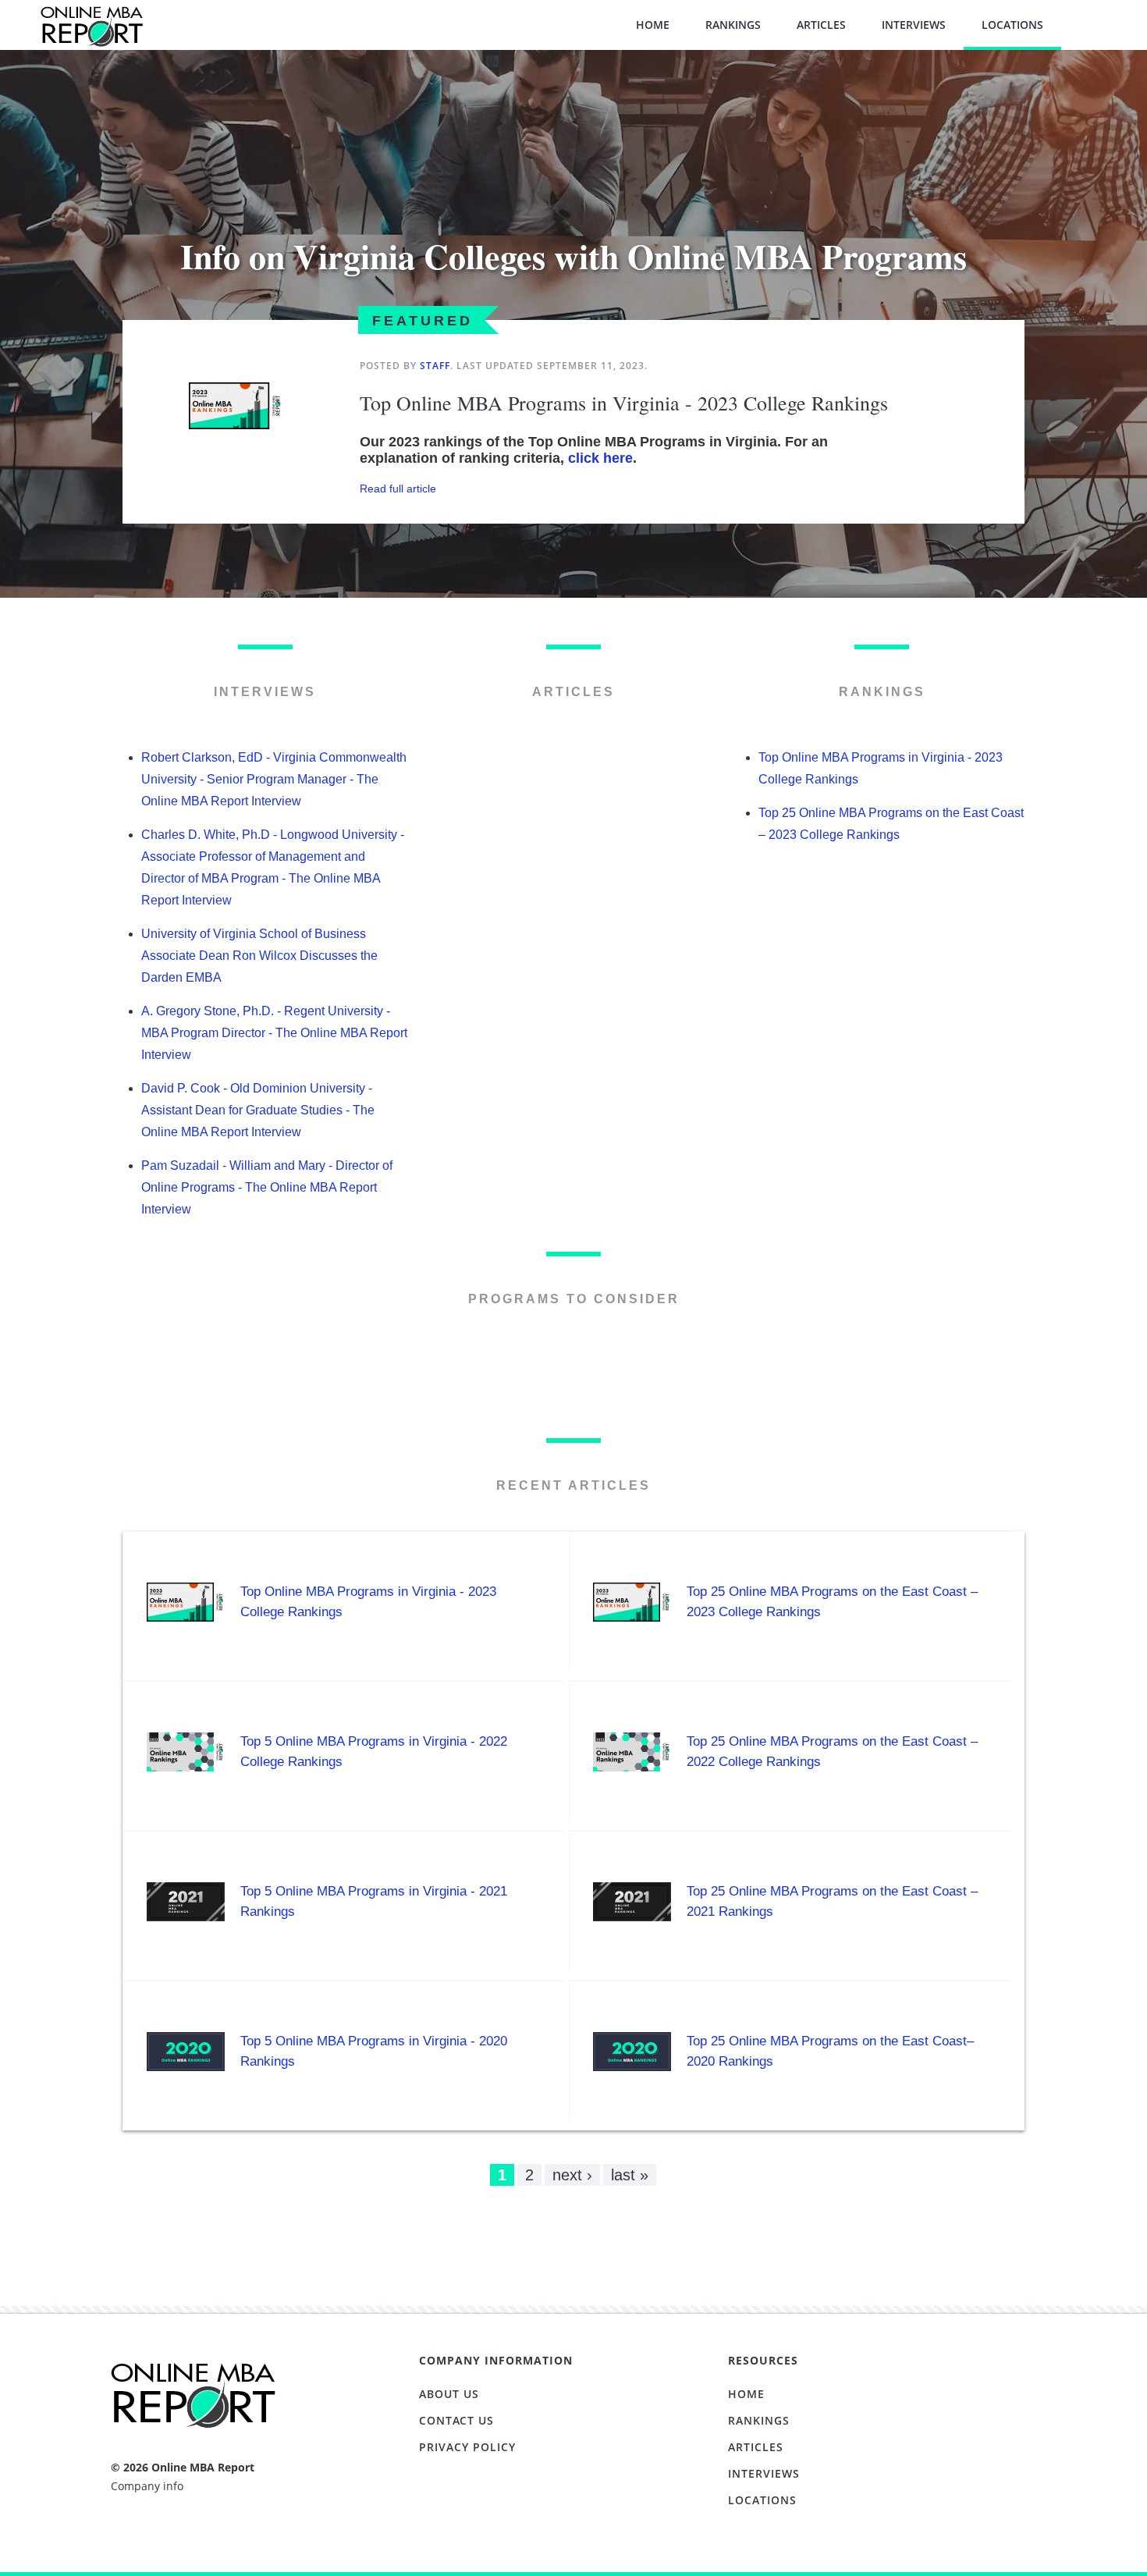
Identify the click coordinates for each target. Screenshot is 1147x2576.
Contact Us (456, 2420)
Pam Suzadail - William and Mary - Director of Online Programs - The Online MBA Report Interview (267, 1187)
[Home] (91, 34)
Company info (147, 2486)
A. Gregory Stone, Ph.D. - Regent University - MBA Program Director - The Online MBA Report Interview (274, 1033)
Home (653, 25)
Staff (435, 366)
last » (630, 2175)
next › (572, 2175)
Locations (1012, 25)
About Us (449, 2394)
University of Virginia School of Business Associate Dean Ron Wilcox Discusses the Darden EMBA (259, 956)
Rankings (733, 25)
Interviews (914, 25)
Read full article (398, 489)
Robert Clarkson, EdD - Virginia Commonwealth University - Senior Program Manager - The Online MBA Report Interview (274, 779)
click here (600, 458)
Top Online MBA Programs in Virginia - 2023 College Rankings (624, 403)
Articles (821, 25)
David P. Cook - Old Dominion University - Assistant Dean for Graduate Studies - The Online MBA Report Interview (258, 1110)
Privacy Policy (467, 2447)
